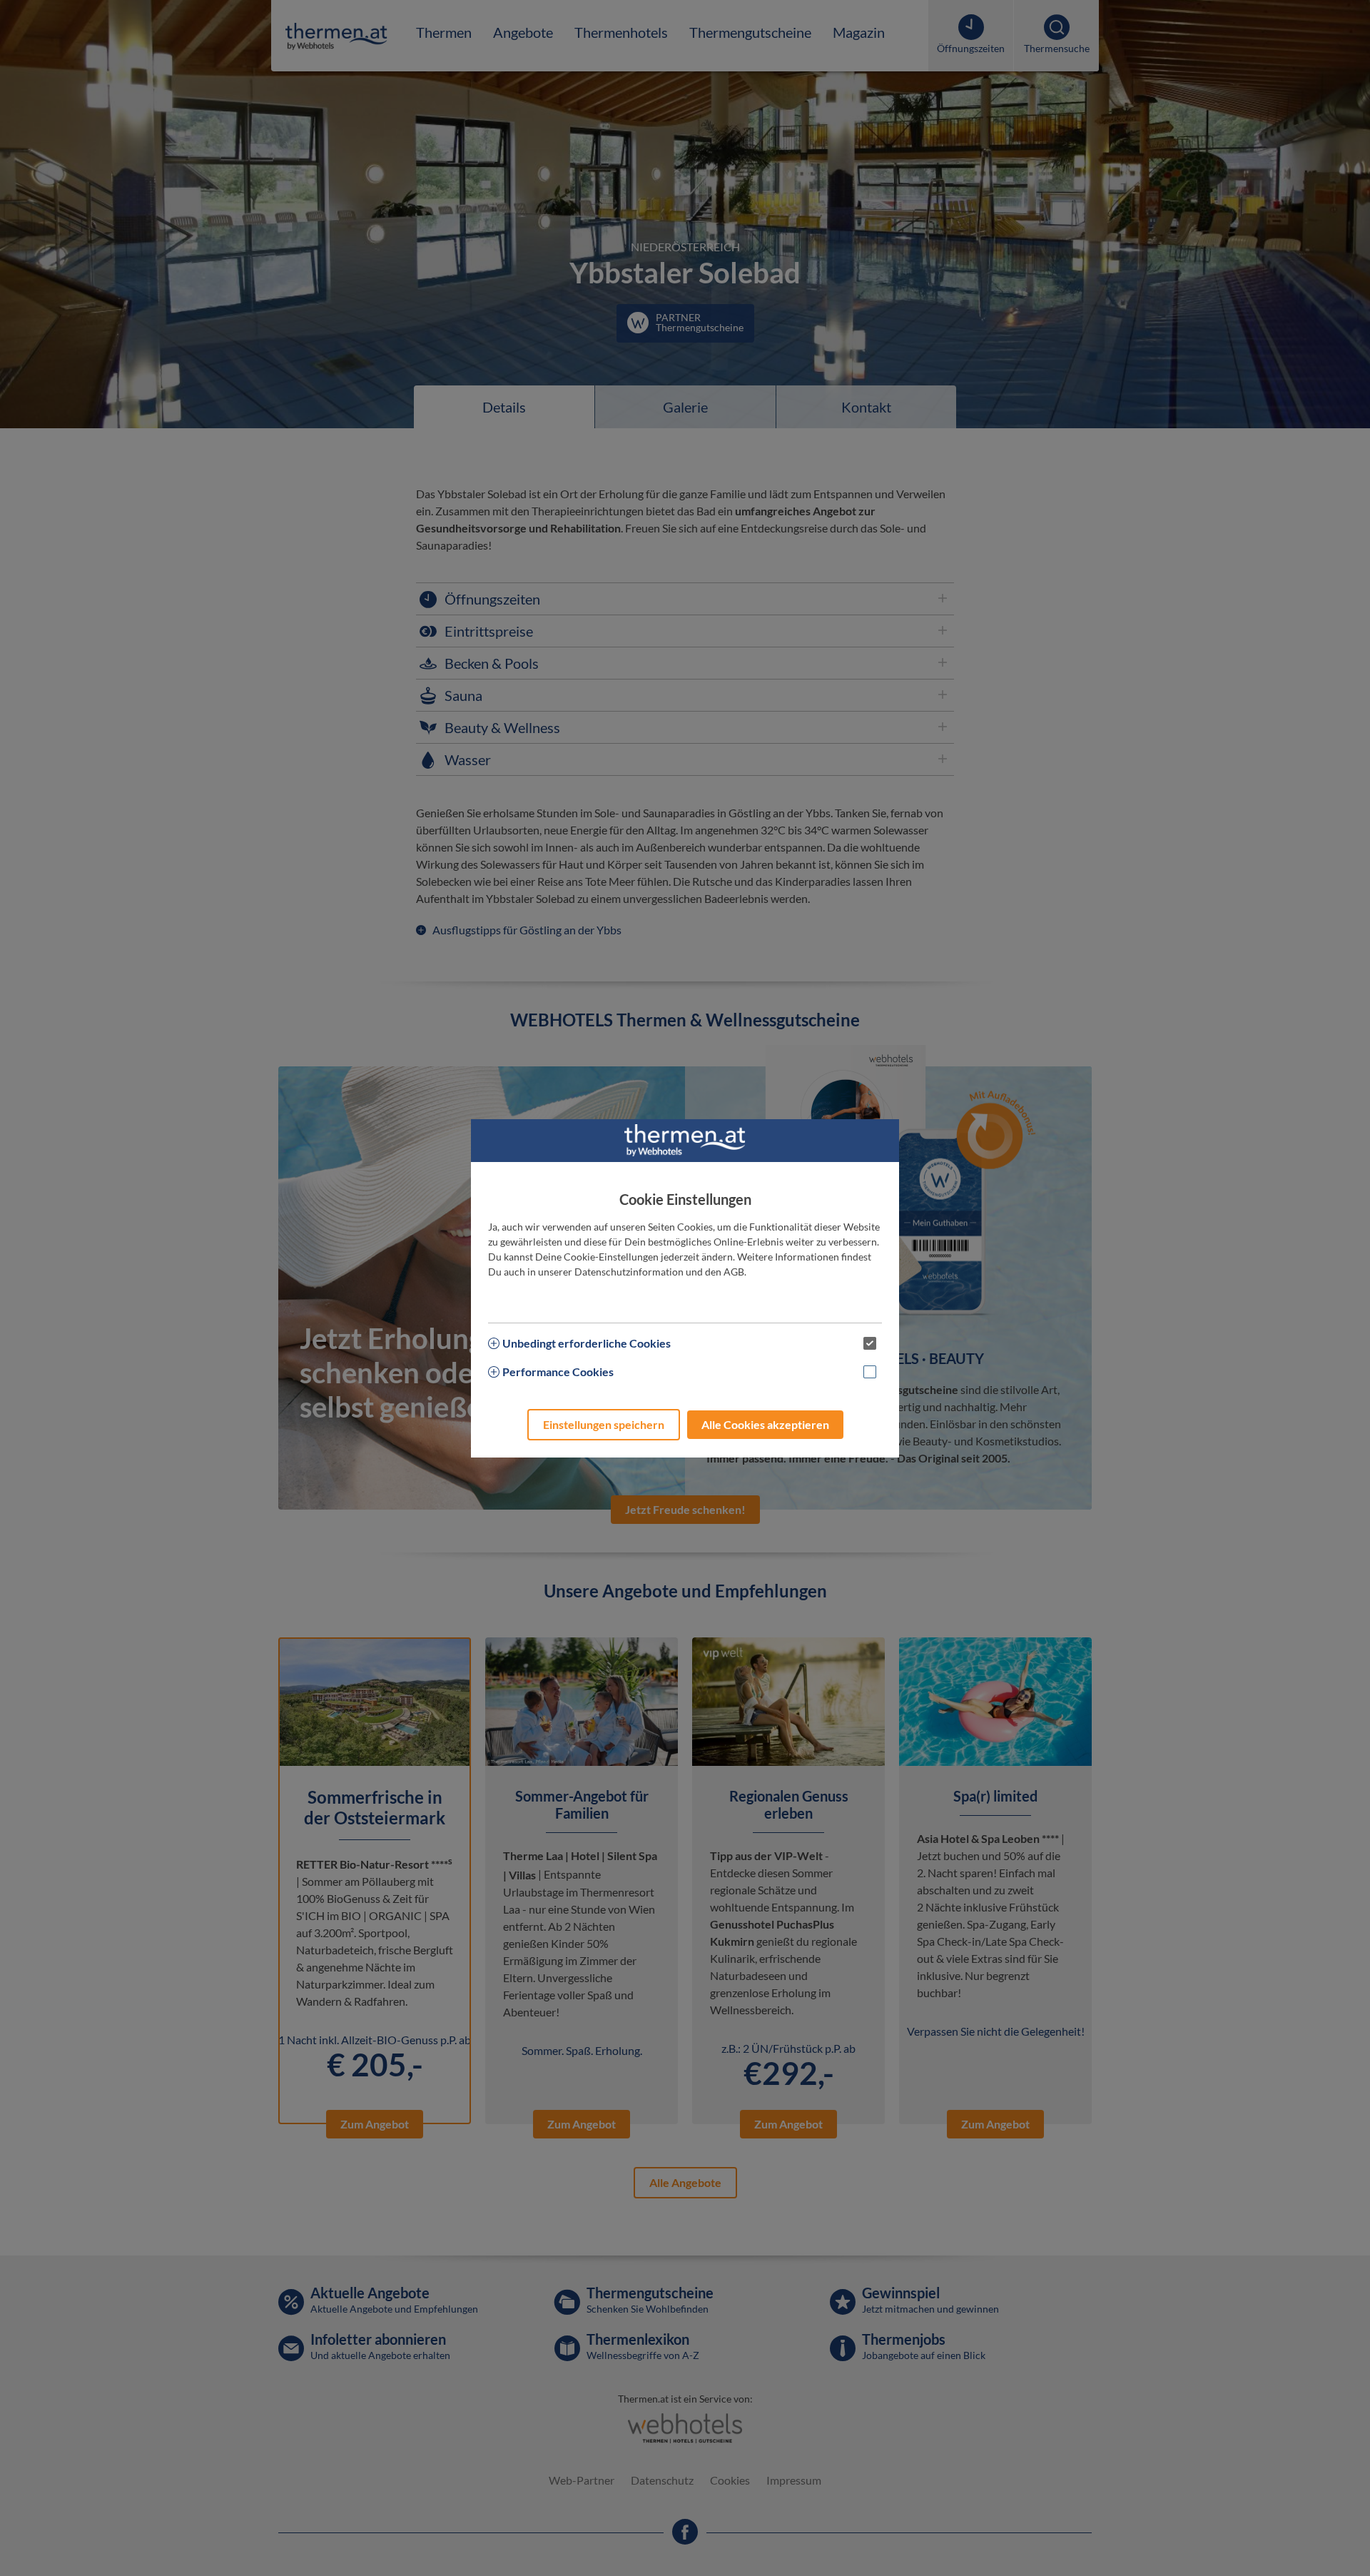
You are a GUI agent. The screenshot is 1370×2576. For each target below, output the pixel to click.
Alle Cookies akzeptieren (765, 1424)
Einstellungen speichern (604, 1424)
